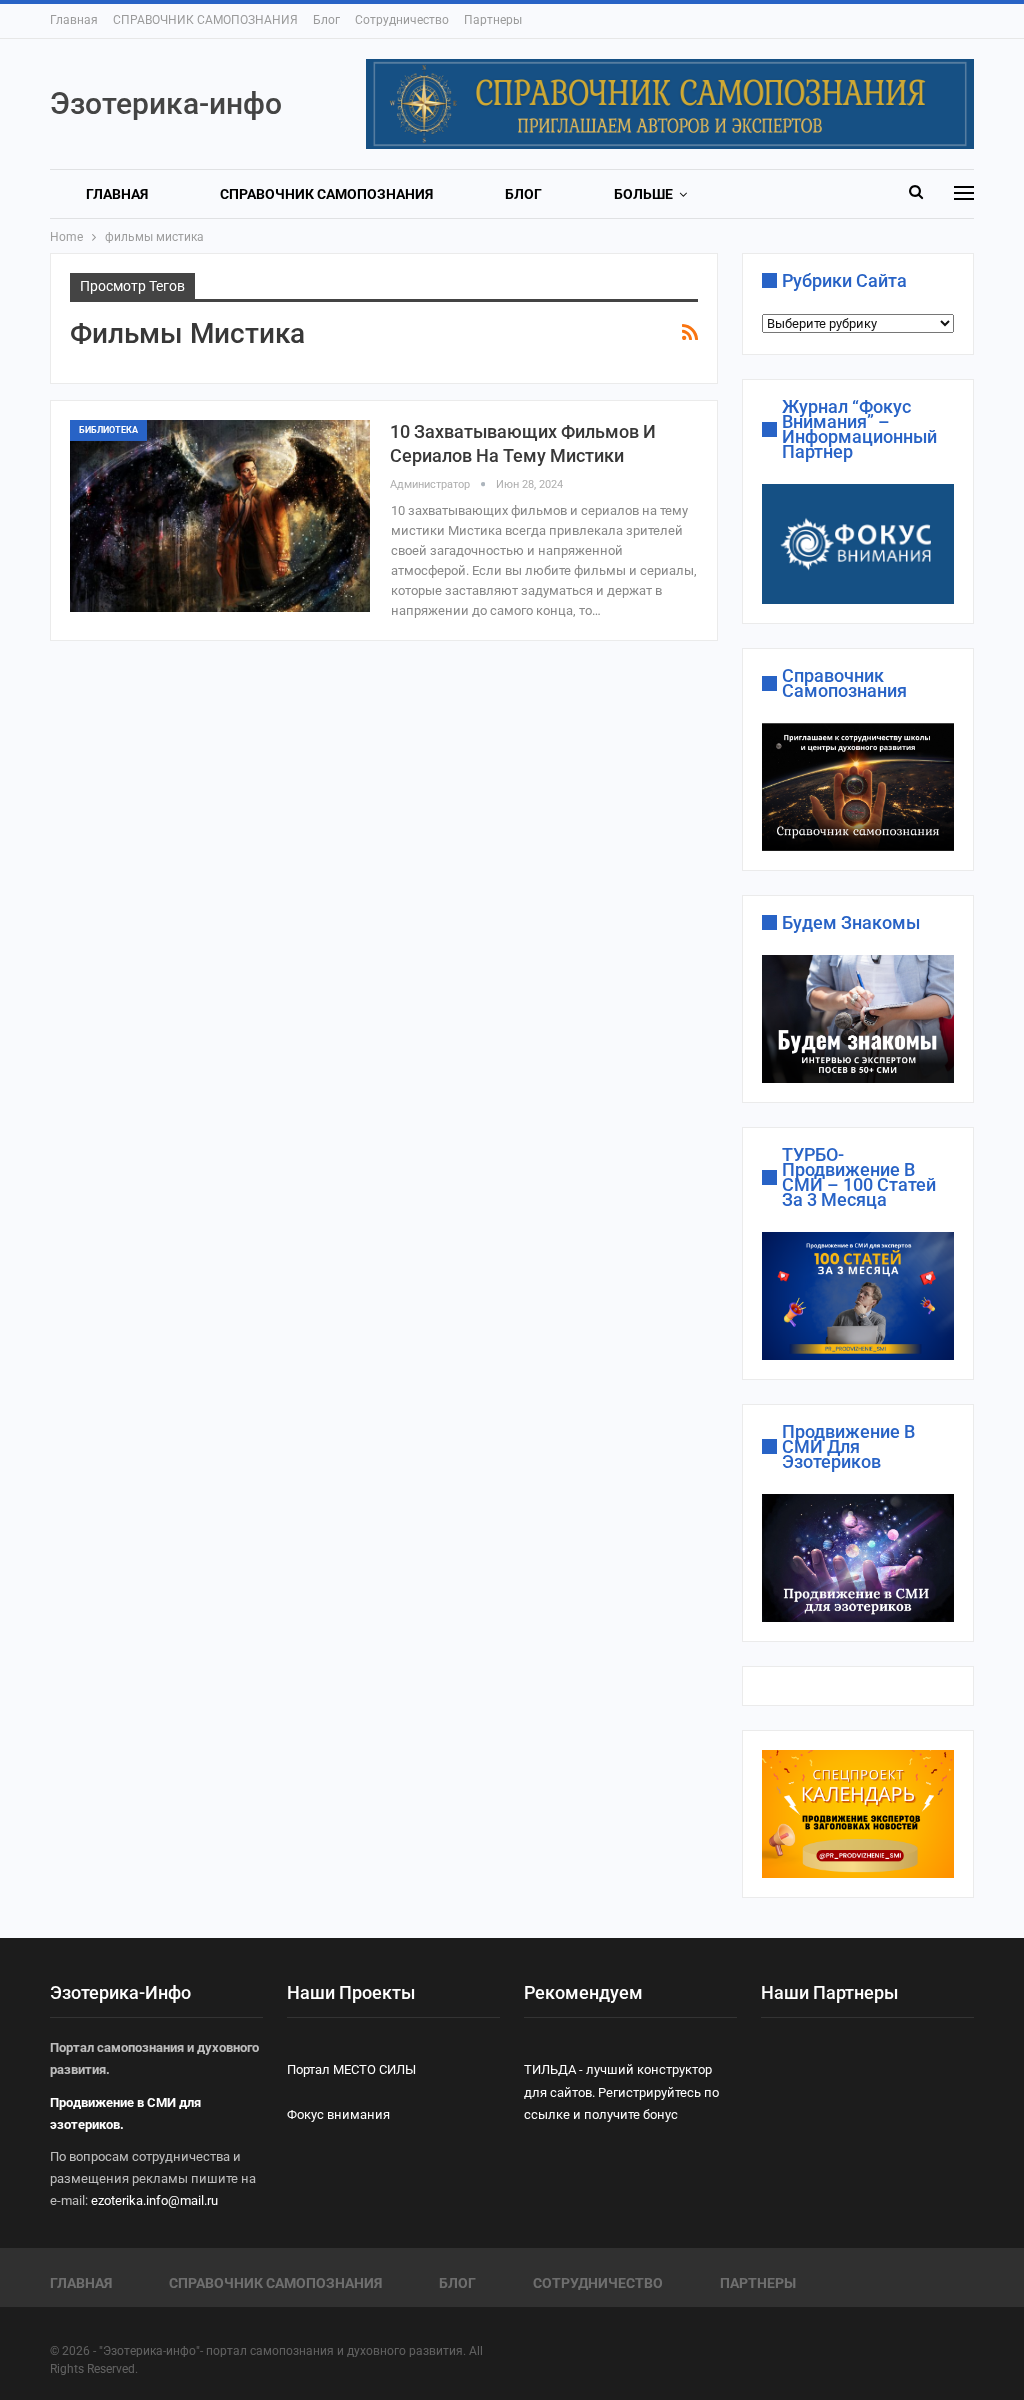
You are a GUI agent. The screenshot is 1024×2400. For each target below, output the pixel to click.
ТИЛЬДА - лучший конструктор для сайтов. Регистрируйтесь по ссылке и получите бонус (621, 2091)
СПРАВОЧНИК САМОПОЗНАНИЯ (205, 20)
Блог (326, 20)
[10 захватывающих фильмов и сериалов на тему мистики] (220, 516)
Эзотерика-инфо (166, 103)
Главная (74, 20)
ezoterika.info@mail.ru (154, 2200)
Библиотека (108, 430)
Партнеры (493, 20)
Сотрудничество (402, 20)
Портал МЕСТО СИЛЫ (351, 2069)
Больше (643, 194)
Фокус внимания (338, 2114)
